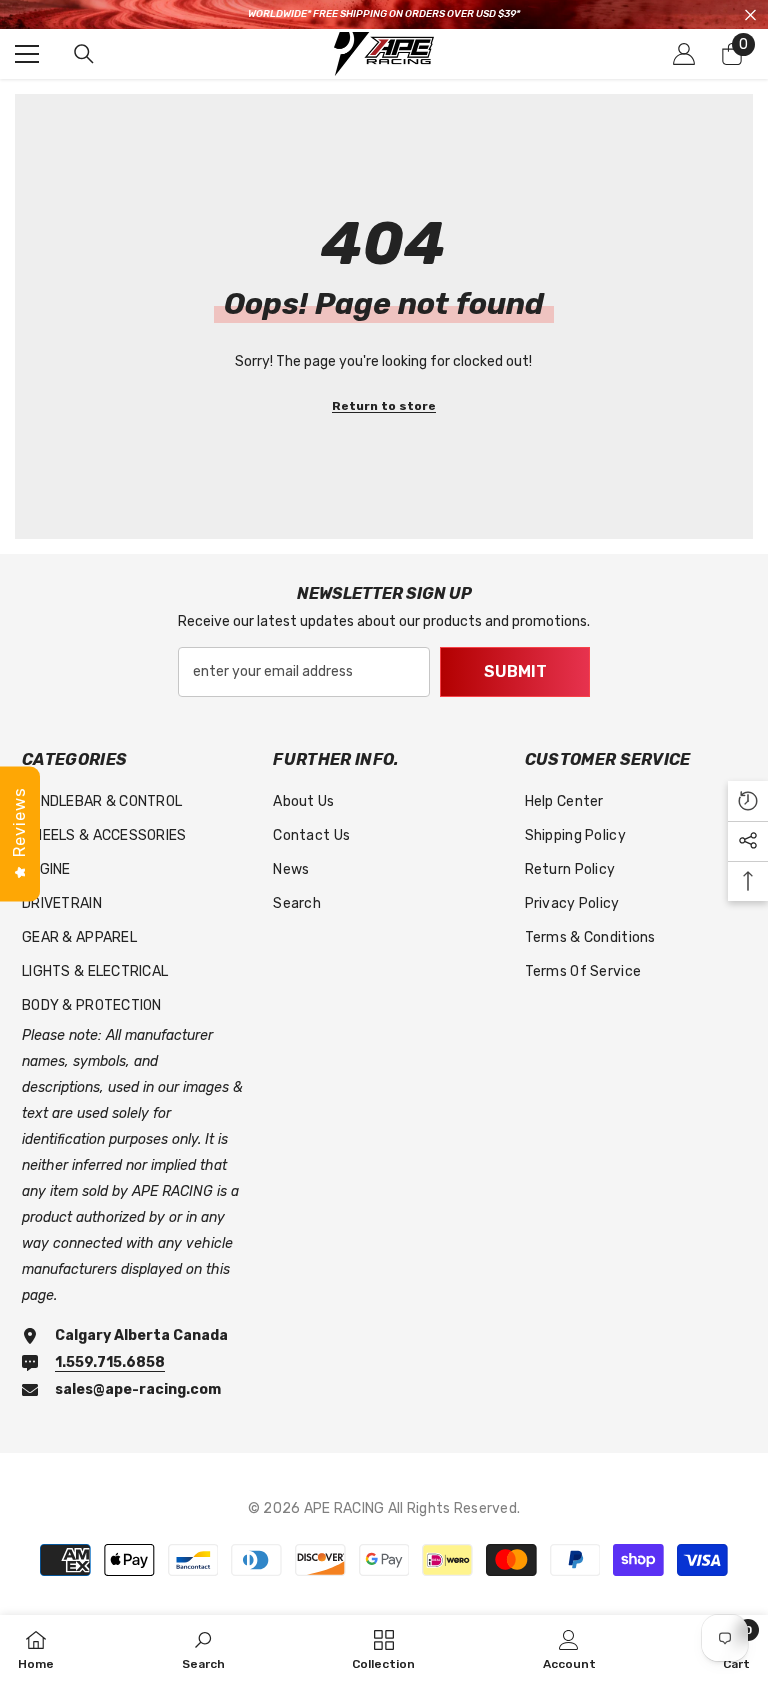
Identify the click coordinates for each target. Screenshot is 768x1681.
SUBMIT (515, 671)
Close (750, 14)
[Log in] (684, 54)
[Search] (84, 54)
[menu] (27, 54)
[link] (203, 1648)
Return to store (384, 406)
